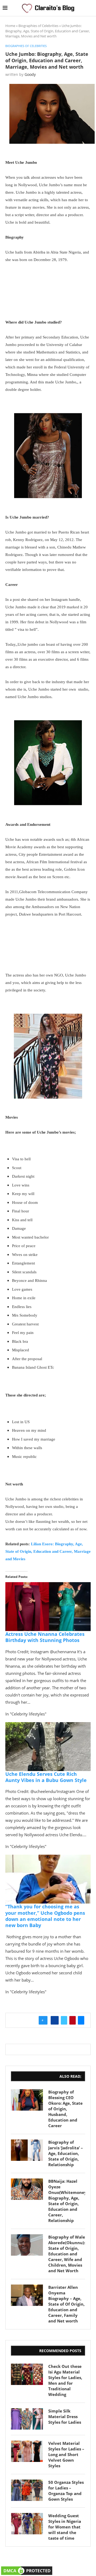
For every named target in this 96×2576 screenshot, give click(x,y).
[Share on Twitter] (64, 2020)
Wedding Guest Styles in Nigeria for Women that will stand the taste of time (65, 2527)
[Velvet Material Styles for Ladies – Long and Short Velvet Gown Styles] (27, 2451)
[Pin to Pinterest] (73, 2020)
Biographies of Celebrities (38, 26)
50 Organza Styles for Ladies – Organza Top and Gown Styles (66, 2491)
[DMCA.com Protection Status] (27, 2569)
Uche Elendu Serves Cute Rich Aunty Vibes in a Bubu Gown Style (46, 1777)
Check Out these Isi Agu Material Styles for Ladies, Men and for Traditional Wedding (65, 2380)
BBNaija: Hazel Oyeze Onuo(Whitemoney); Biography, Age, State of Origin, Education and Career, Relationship (67, 2201)
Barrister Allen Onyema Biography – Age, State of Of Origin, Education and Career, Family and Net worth (66, 2304)
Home (10, 26)
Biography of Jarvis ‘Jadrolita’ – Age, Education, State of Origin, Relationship (66, 2153)
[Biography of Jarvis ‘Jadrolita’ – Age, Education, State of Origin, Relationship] (27, 2150)
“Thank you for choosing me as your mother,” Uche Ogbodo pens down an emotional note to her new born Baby (45, 1916)
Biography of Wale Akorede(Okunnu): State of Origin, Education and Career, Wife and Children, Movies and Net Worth (67, 2254)
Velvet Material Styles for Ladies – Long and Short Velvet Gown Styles (66, 2454)
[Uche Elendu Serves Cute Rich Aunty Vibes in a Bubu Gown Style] (48, 1726)
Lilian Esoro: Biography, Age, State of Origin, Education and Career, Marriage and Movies (48, 1551)
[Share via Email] (81, 2020)
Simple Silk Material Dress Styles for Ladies (65, 2417)
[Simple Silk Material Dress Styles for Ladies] (27, 2419)
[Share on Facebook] (55, 2020)
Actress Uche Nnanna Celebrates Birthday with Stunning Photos (45, 1637)
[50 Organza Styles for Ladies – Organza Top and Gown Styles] (27, 2490)
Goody (30, 74)
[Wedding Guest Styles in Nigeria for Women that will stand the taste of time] (27, 2524)
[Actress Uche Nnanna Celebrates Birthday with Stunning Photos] (48, 1586)
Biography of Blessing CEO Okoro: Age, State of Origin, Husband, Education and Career (65, 2109)
